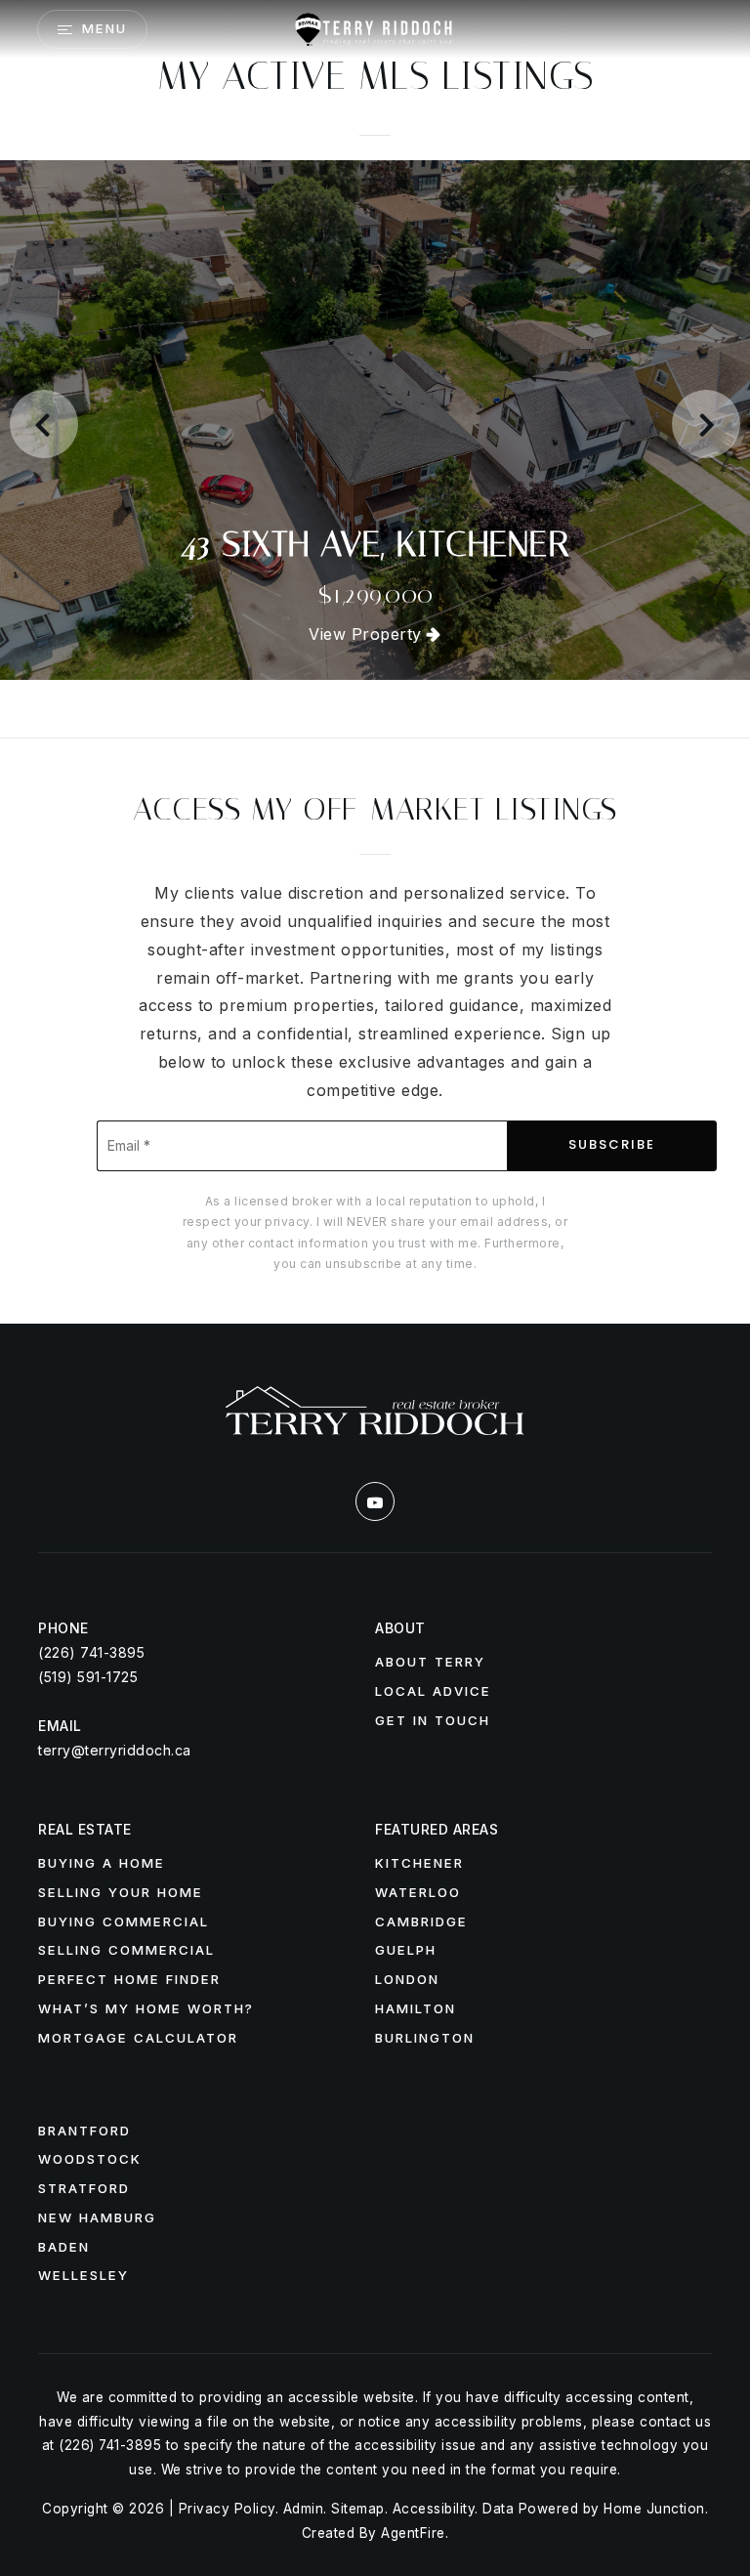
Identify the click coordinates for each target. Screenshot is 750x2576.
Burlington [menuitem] (425, 2038)
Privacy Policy (227, 2509)
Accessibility (434, 2509)
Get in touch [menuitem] (433, 1720)
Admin (304, 2509)
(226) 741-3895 (91, 1652)
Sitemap (358, 2509)
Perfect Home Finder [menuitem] (129, 1979)
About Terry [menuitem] (430, 1662)
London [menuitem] (407, 1979)
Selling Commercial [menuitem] (126, 1950)
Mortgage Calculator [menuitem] (138, 2038)
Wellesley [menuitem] (83, 2275)
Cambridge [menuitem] (421, 1921)
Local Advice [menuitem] (433, 1691)
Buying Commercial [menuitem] (124, 1921)
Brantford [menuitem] (84, 2131)
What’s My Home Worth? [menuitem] (146, 2008)
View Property (368, 634)
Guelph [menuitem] (406, 1950)
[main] (375, 662)
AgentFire (413, 2533)
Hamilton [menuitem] (416, 2008)
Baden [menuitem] (64, 2247)
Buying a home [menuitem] (102, 1863)
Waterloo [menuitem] (418, 1892)
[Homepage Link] (375, 27)
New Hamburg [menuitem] (97, 2217)
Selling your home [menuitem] (121, 1892)
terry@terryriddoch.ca (115, 1750)
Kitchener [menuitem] (419, 1863)
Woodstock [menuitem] (90, 2159)
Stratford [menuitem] (84, 2188)
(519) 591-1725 (88, 1677)
